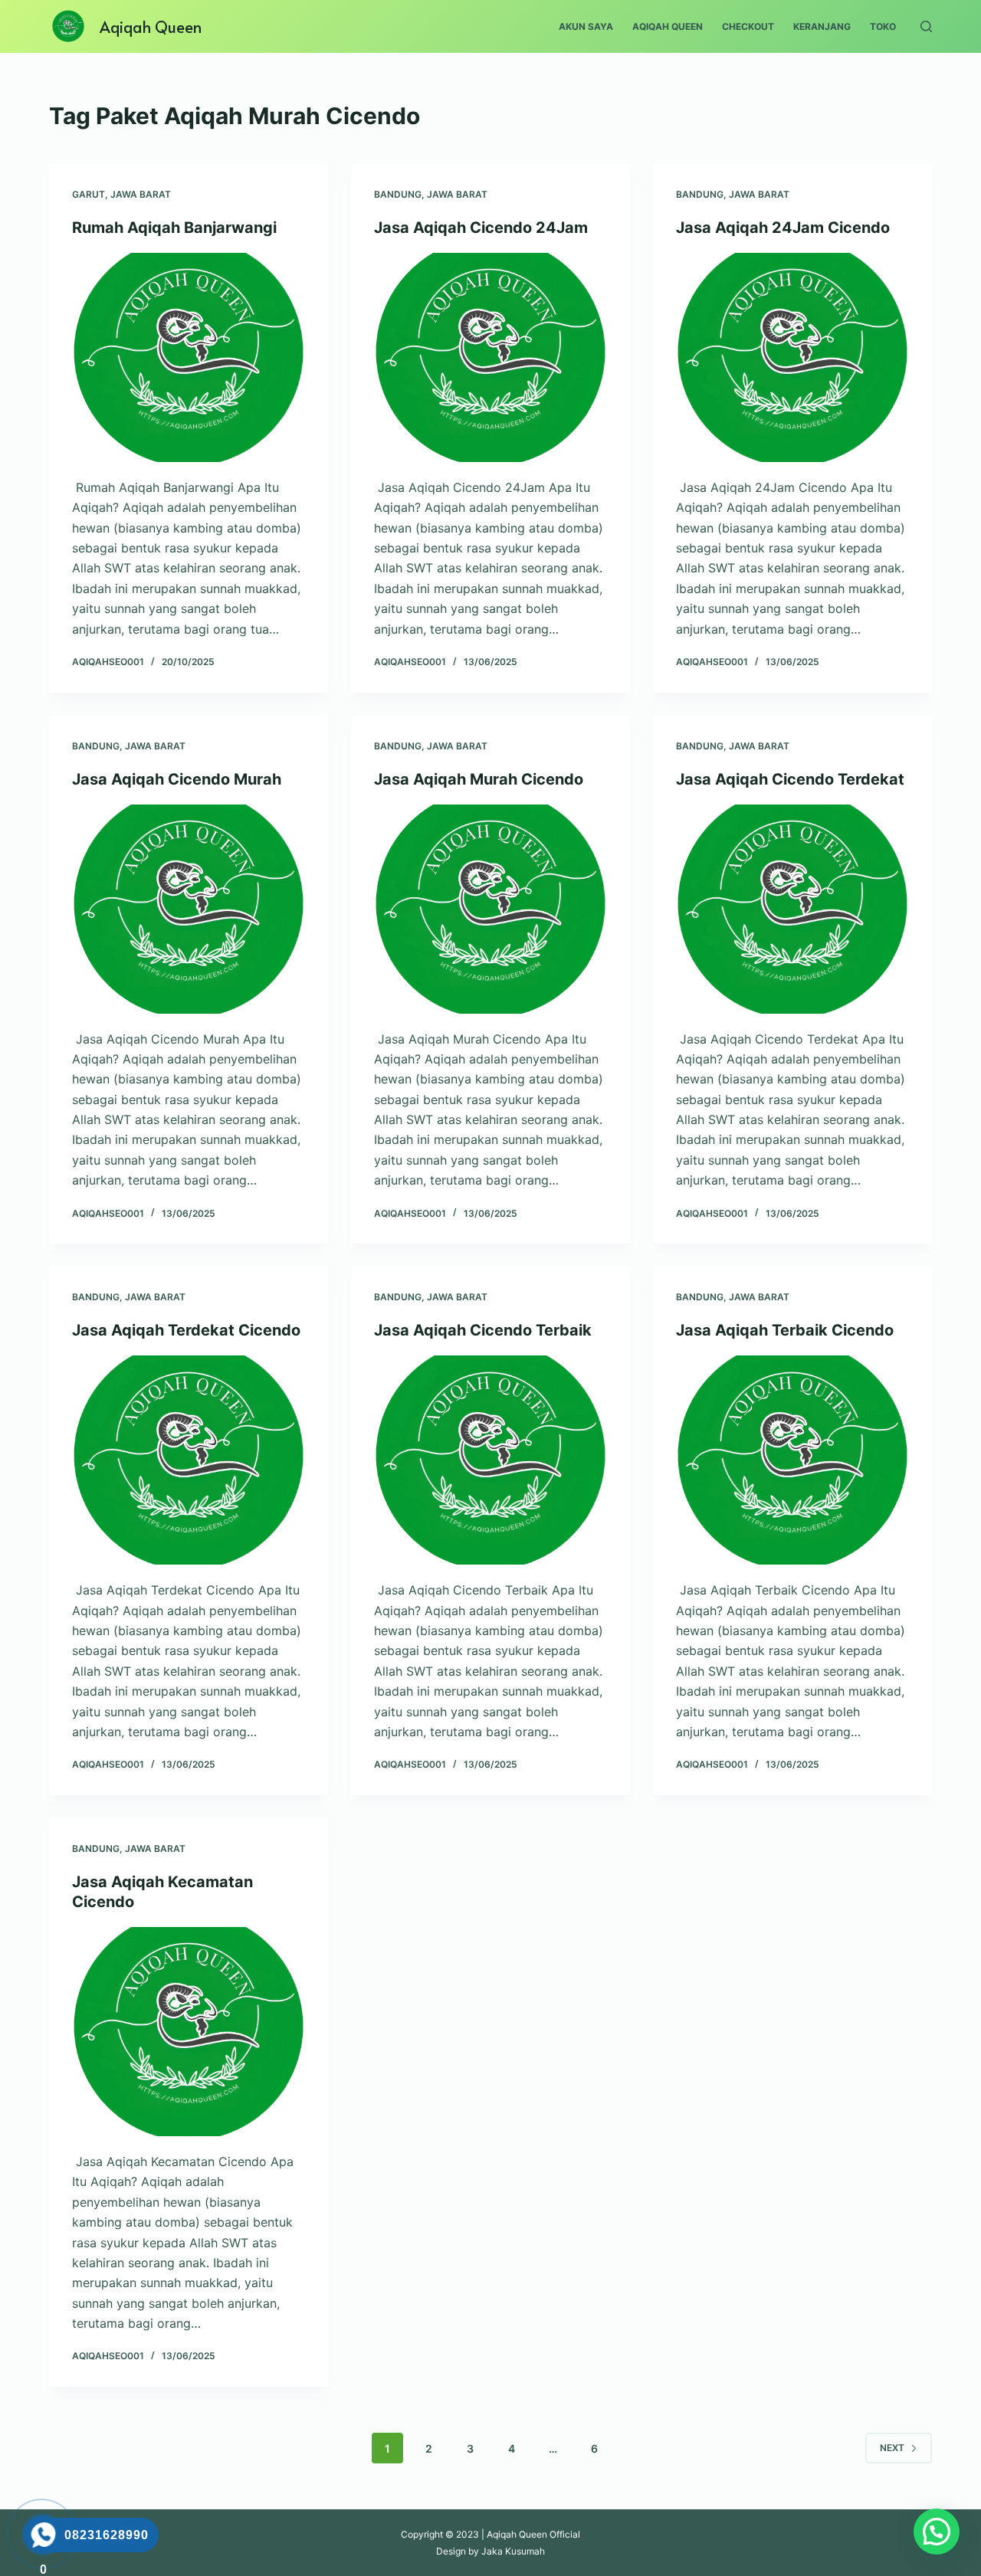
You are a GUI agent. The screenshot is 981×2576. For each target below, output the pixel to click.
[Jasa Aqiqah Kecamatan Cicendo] (189, 2032)
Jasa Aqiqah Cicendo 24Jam (481, 228)
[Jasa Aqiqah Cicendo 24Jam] (490, 357)
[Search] (926, 26)
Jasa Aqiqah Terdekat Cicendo (186, 1330)
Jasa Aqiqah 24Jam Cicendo (783, 228)
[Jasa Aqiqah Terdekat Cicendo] (189, 1460)
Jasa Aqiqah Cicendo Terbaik (483, 1330)
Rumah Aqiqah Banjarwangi (174, 228)
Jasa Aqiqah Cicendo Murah (177, 779)
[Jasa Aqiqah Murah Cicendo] (490, 909)
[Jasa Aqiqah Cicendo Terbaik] (490, 1460)
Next (892, 2448)
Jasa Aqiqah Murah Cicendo (479, 779)
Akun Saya (586, 26)
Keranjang (822, 26)
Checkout (748, 26)
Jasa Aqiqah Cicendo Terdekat (790, 779)
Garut (89, 194)
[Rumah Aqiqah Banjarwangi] (189, 357)
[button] (937, 2532)
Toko (883, 26)
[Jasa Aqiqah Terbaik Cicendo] (792, 1460)
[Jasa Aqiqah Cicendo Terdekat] (792, 909)
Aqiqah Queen (151, 27)
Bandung (398, 194)
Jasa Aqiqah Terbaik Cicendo (785, 1330)
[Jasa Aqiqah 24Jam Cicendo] (792, 357)
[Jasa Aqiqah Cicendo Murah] (189, 909)
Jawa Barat (141, 194)
